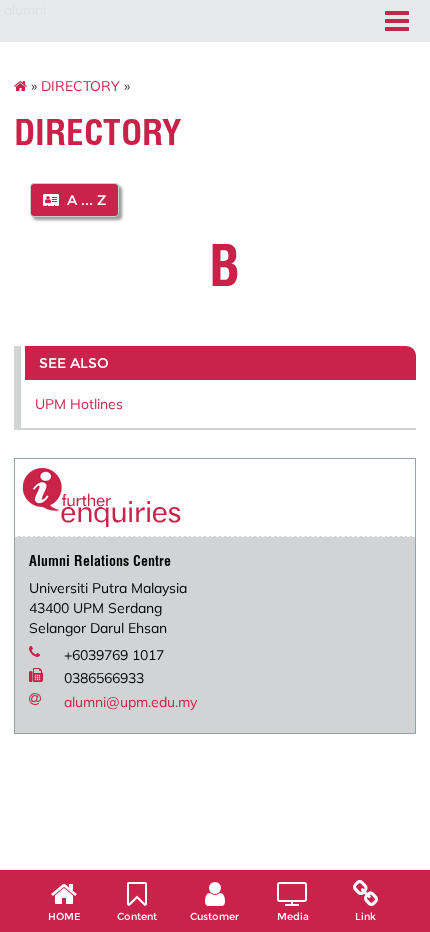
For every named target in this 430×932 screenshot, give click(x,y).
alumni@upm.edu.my (130, 702)
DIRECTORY (80, 86)
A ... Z (82, 200)
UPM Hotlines (79, 404)
